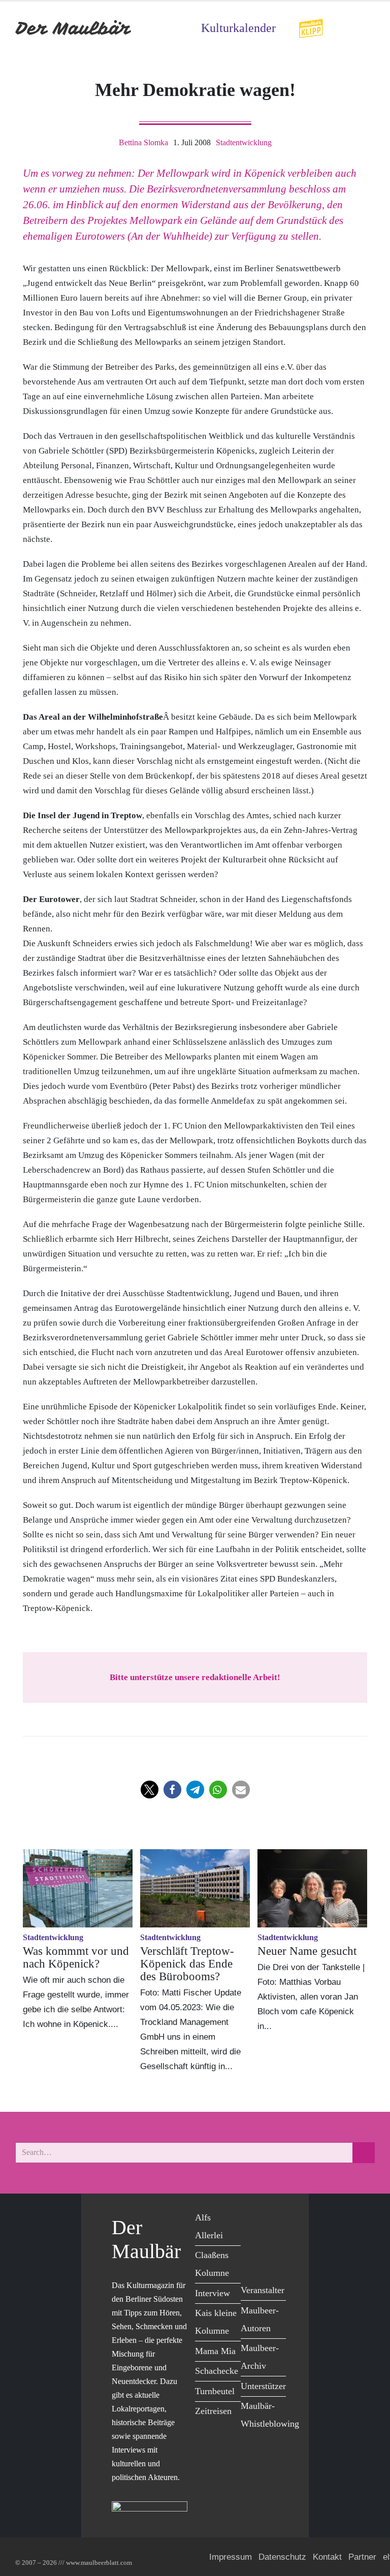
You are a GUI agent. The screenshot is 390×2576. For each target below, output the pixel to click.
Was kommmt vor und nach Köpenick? (76, 1957)
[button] (150, 1790)
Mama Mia (215, 2351)
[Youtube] (251, 2240)
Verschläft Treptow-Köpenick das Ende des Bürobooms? (187, 1964)
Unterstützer (263, 2386)
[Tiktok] (251, 2261)
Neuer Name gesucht (307, 1951)
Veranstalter (263, 2290)
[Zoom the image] (311, 25)
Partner (362, 2557)
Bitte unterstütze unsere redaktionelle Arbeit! (195, 1677)
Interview (213, 2293)
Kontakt (327, 2557)
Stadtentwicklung (244, 142)
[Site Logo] (74, 28)
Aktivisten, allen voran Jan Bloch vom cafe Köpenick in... (308, 2011)
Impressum (231, 2557)
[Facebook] (251, 2219)
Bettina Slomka (143, 142)
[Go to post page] (78, 1888)
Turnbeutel (215, 2391)
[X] (274, 2219)
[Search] (364, 2153)
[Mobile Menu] (363, 28)
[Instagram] (274, 2240)
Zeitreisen (213, 2411)
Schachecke (217, 2371)
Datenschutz (282, 2557)
